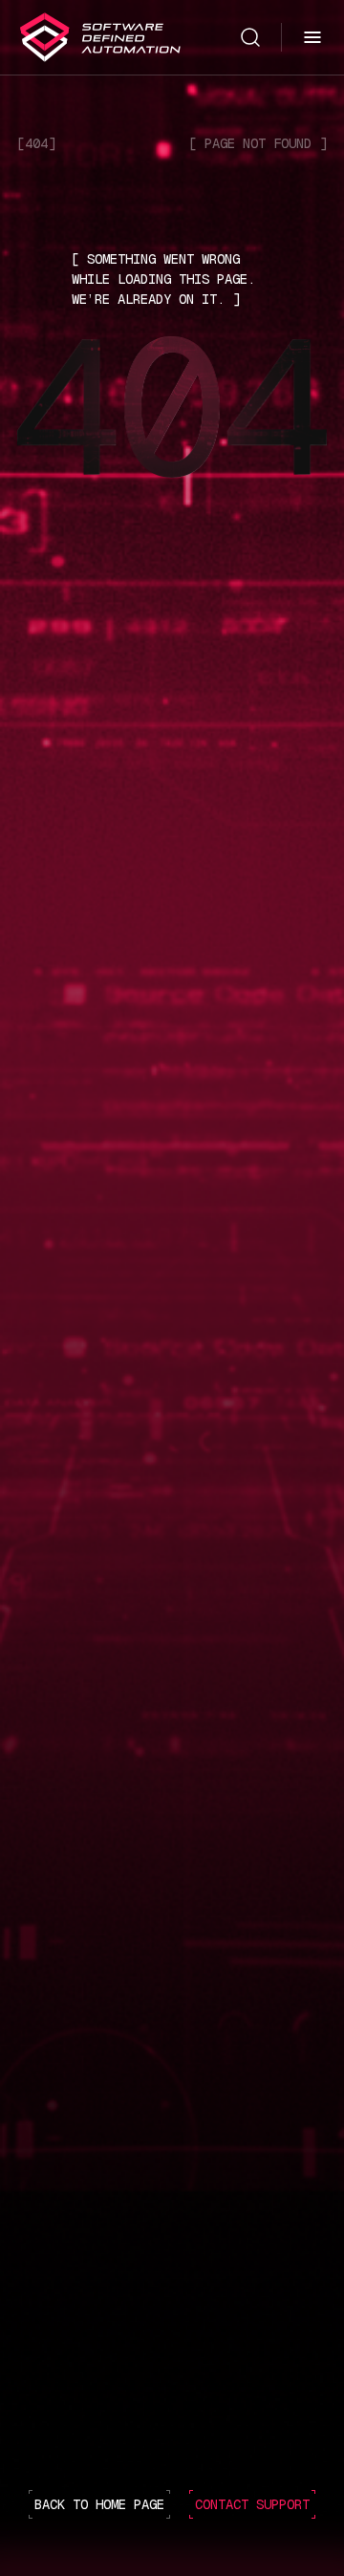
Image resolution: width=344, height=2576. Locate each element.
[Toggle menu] (312, 37)
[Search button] (250, 36)
